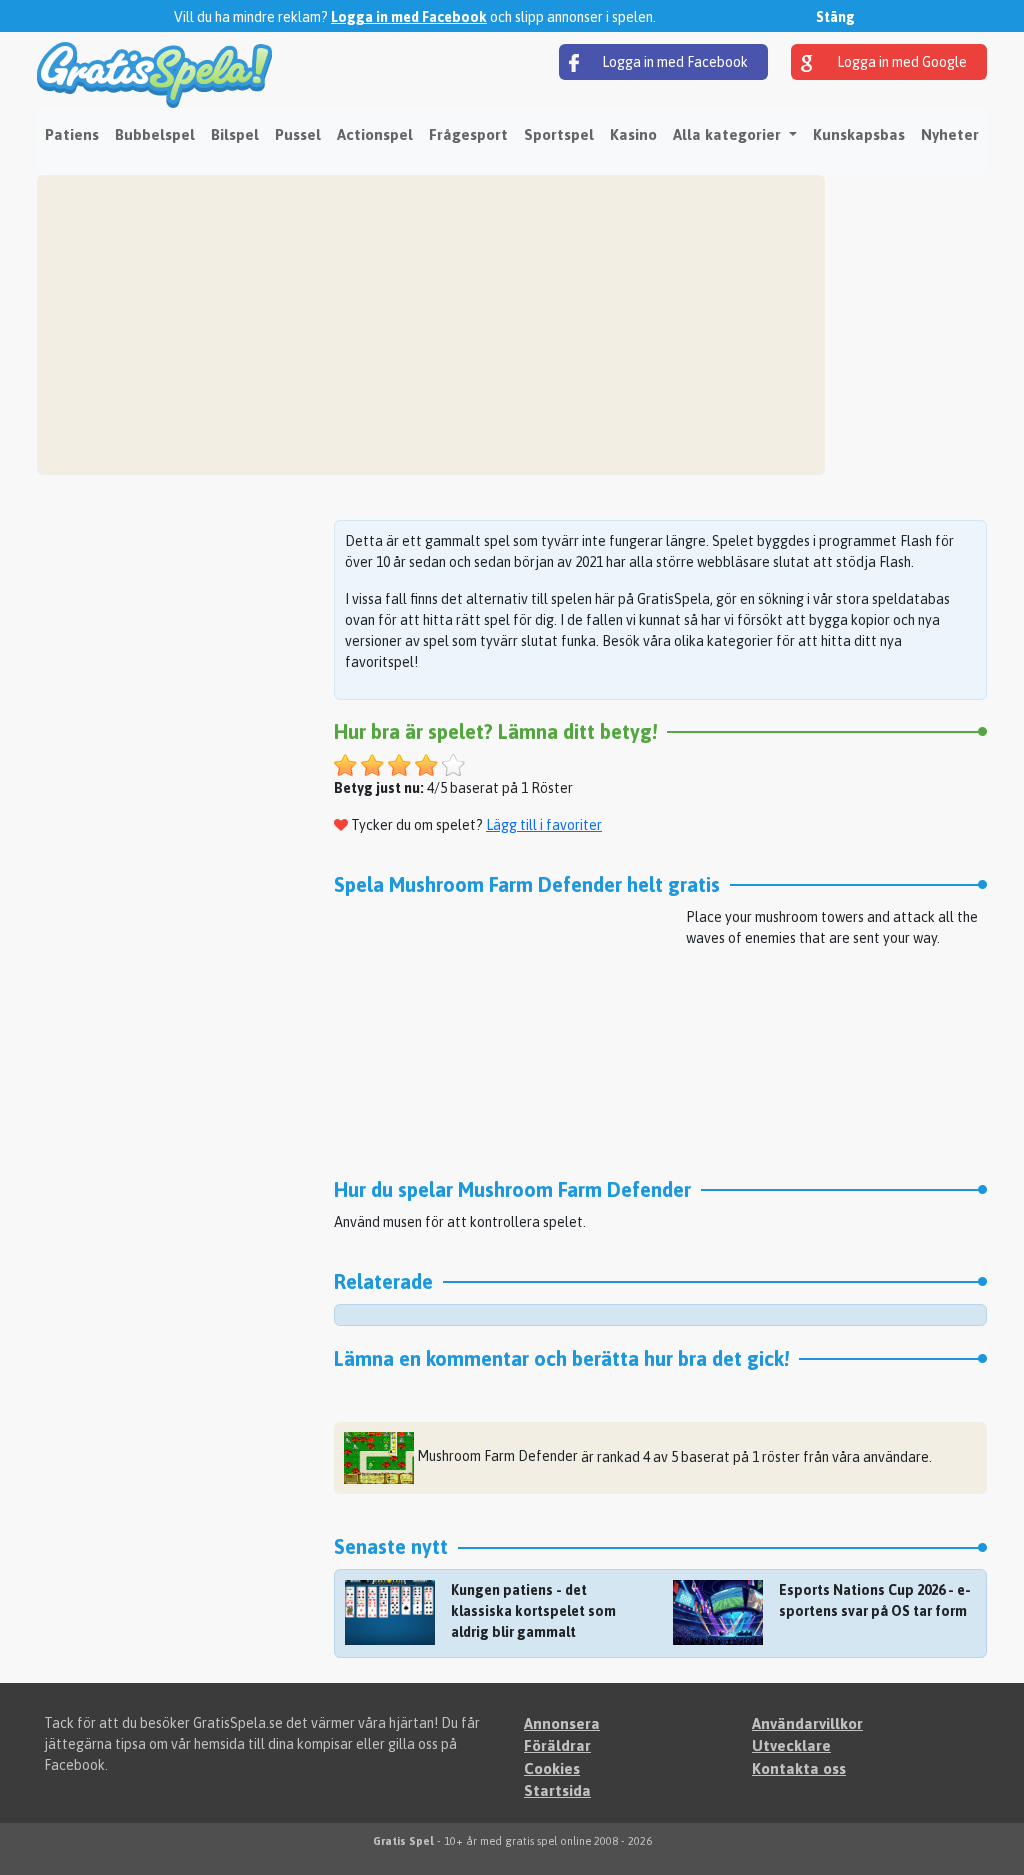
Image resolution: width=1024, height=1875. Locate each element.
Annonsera (562, 1723)
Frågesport (468, 134)
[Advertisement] (431, 325)
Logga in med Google (900, 62)
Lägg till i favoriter (544, 825)
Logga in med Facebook (409, 17)
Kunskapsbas (859, 134)
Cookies (552, 1768)
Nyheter (950, 134)
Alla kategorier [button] (729, 134)
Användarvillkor (807, 1723)
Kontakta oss (799, 1768)
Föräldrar (557, 1745)
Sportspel (559, 134)
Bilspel (235, 134)
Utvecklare (791, 1745)
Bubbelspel (155, 134)
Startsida (557, 1790)
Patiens (72, 134)
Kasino (633, 134)
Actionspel (375, 134)
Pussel (298, 134)
